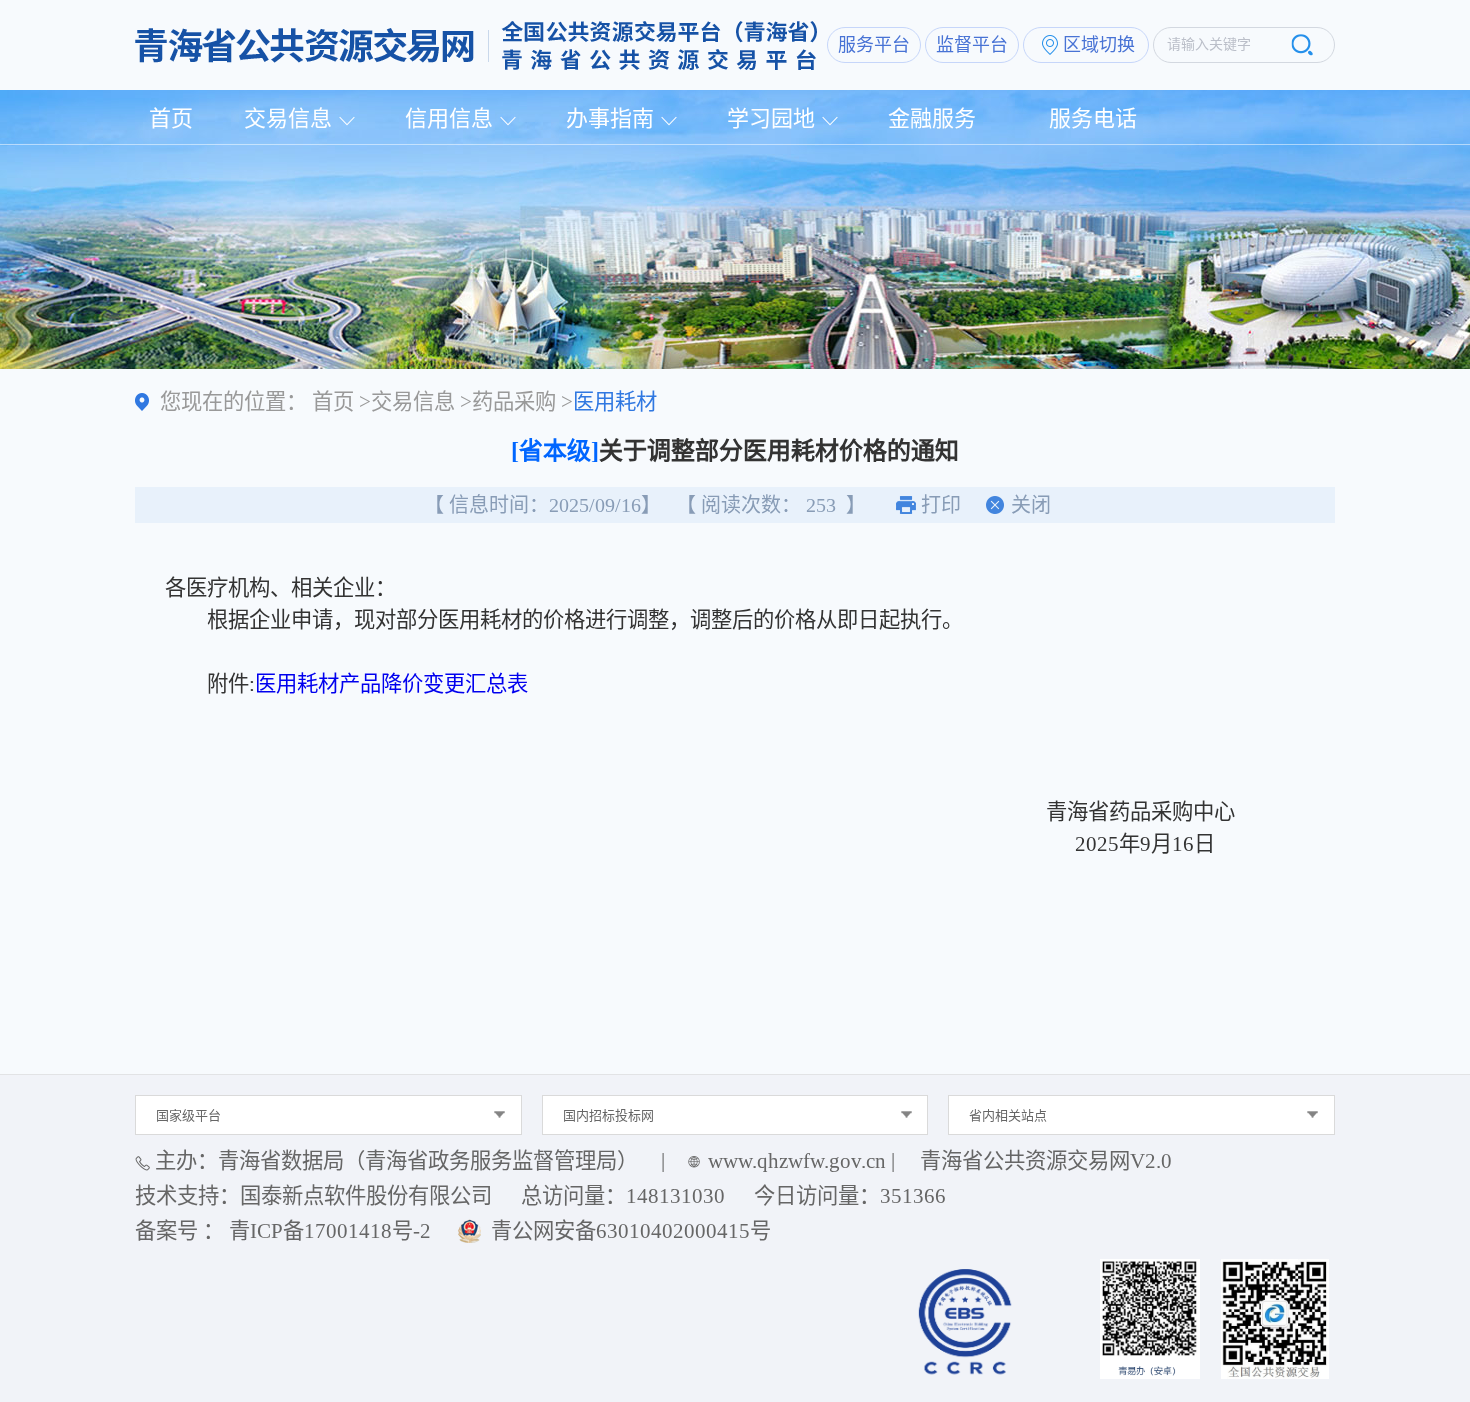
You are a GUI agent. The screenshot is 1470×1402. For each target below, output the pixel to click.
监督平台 (972, 45)
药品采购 (514, 402)
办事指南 (610, 118)
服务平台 (874, 45)
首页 (171, 118)
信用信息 (449, 118)
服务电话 (1093, 118)
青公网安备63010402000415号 (631, 1231)
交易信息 (288, 118)
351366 (913, 1196)
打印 (941, 505)
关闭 (1031, 505)
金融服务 (932, 118)
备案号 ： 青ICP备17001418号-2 (283, 1231)
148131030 (675, 1196)
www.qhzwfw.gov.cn (797, 1161)
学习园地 (771, 118)
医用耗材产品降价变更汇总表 (391, 684)
